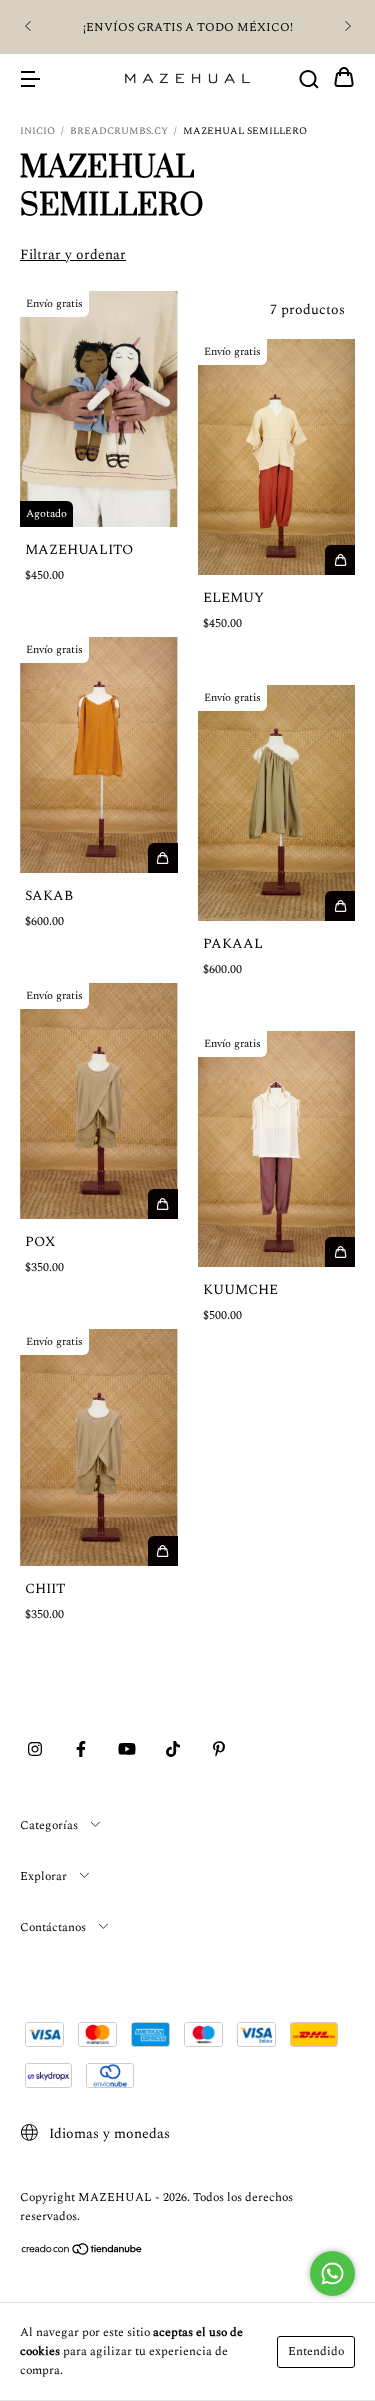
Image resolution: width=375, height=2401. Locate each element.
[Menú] (30, 78)
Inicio (37, 131)
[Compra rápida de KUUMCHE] (340, 1252)
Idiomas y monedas (107, 2133)
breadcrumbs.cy (119, 131)
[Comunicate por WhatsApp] (332, 2273)
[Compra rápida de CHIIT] (163, 1551)
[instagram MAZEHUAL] (35, 1751)
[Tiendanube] (82, 2252)
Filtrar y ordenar (73, 254)
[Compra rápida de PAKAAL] (340, 906)
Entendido (316, 2351)
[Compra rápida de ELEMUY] (340, 560)
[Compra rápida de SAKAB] (163, 858)
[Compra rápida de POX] (163, 1204)
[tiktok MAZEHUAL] (173, 1751)
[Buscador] (309, 78)
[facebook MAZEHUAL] (81, 1751)
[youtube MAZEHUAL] (127, 1751)
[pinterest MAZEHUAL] (219, 1751)
